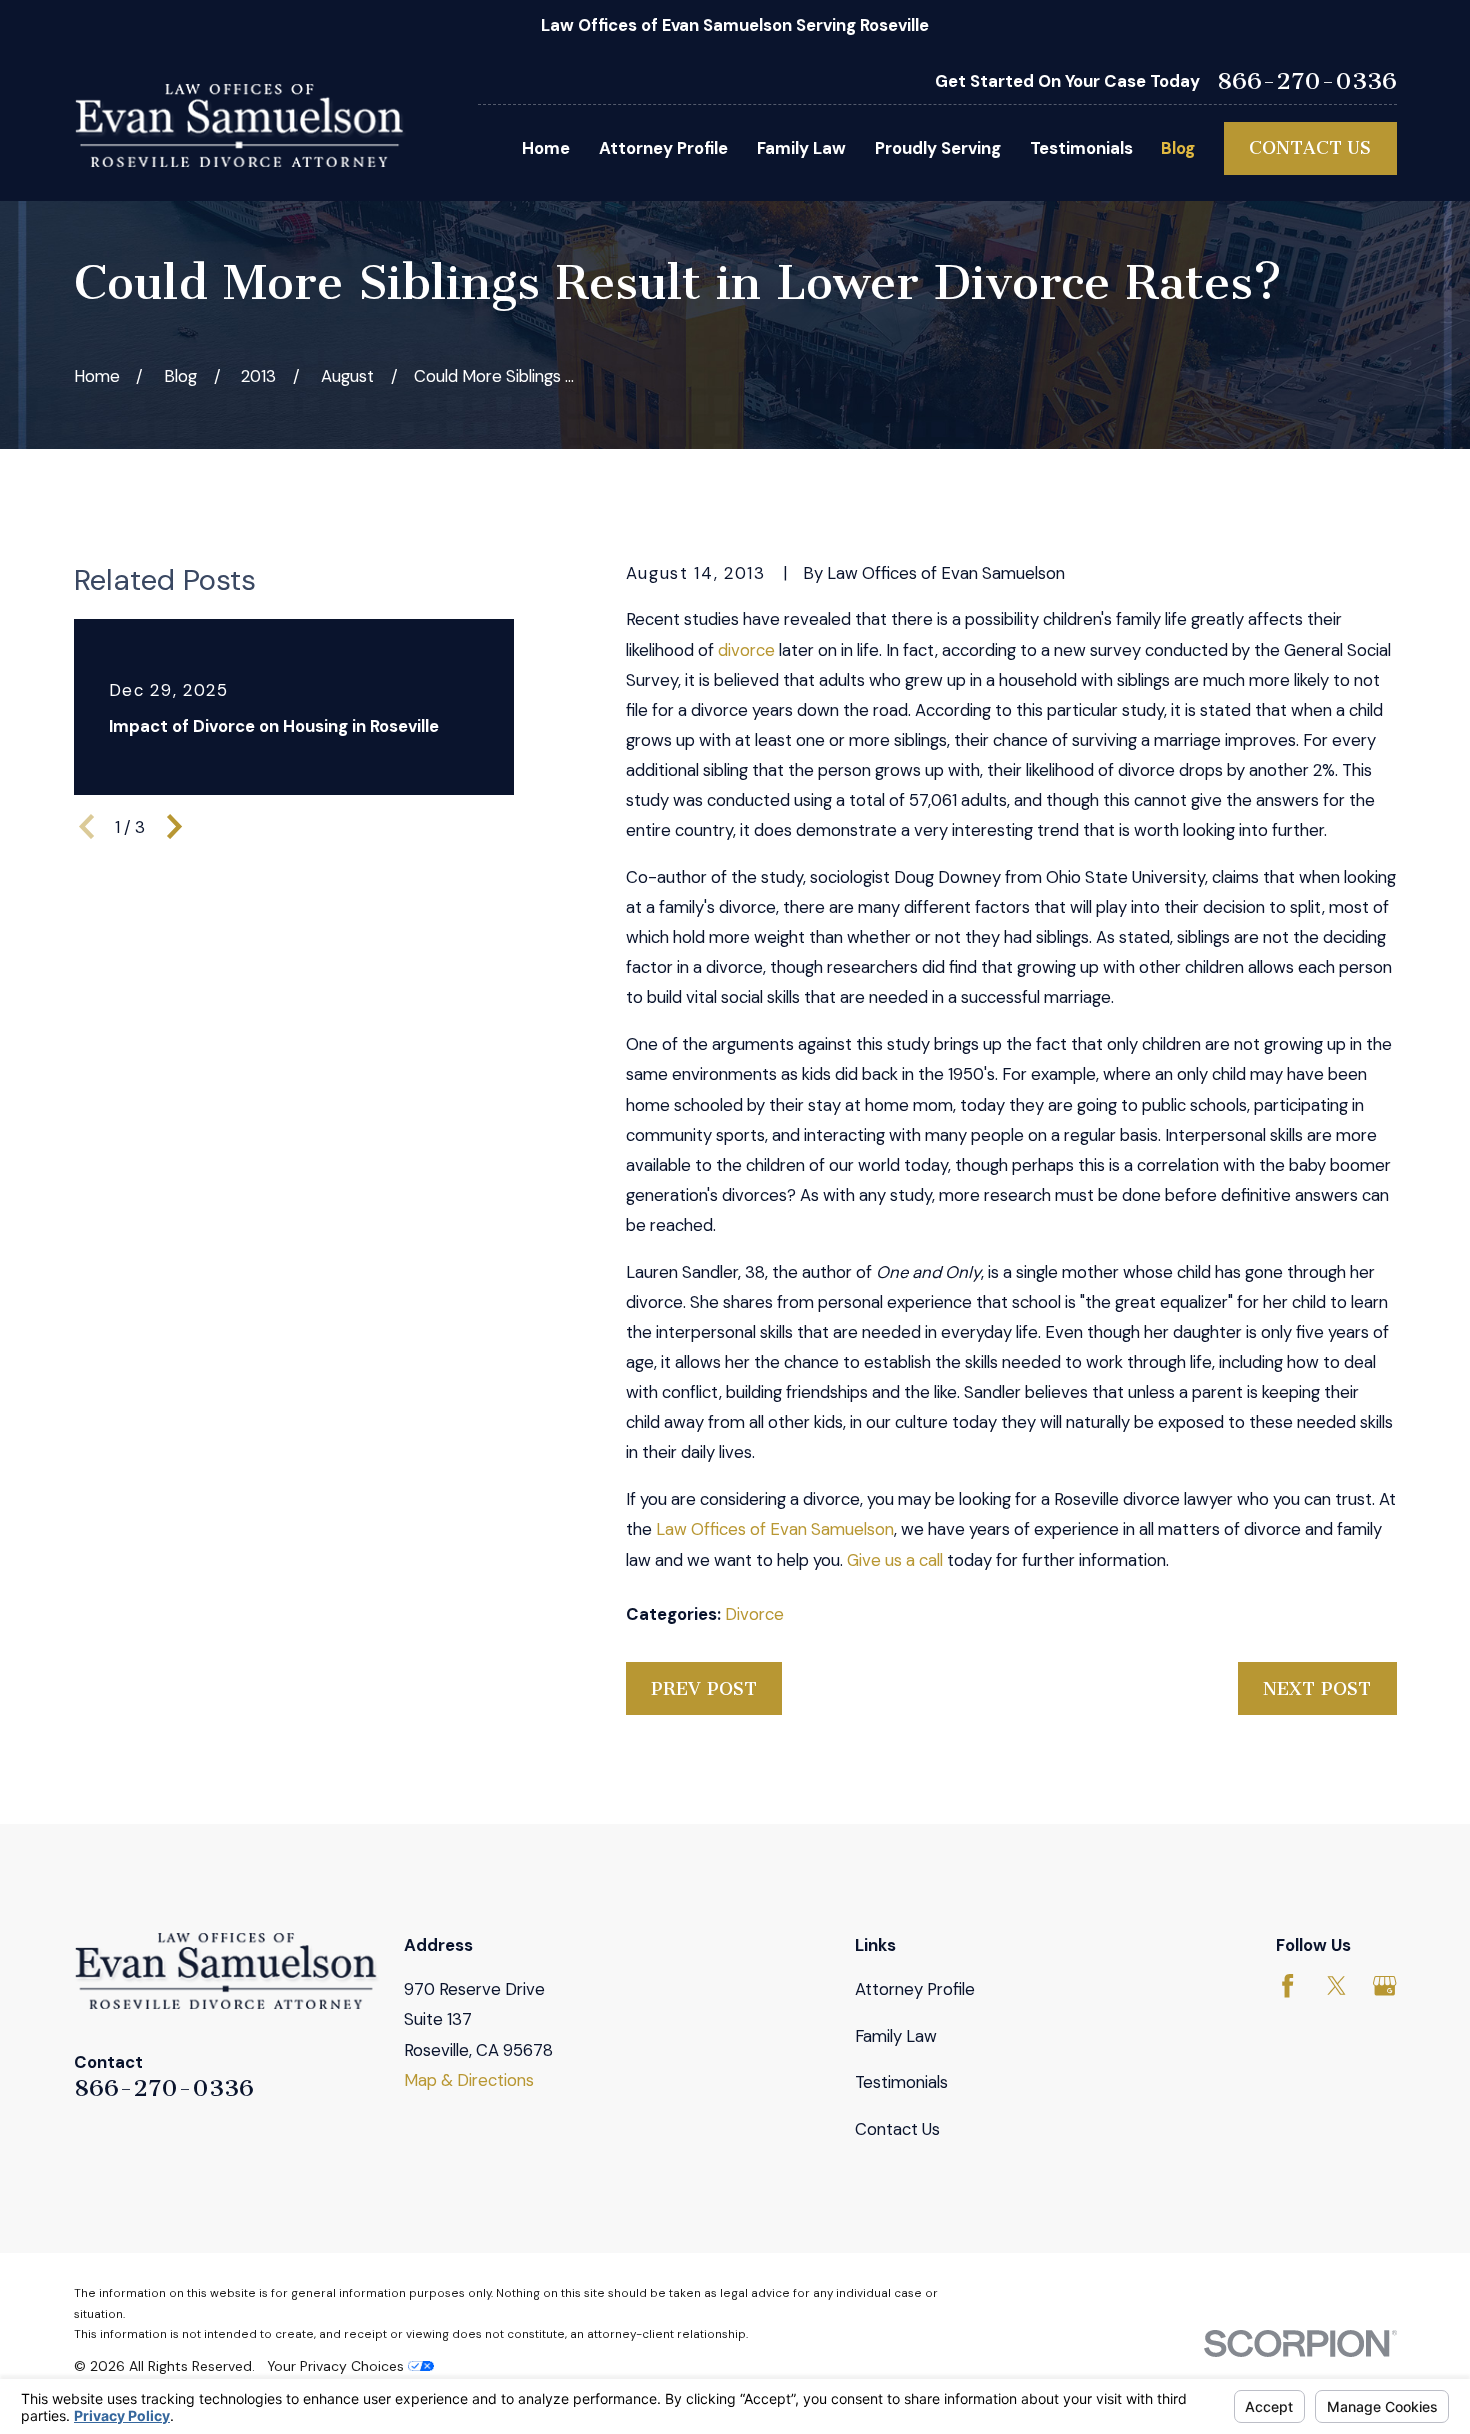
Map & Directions (469, 2080)
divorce (746, 650)
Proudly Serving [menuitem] (938, 148)
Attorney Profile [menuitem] (663, 148)
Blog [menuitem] (1178, 148)
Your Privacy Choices (337, 2366)
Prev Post (704, 1689)
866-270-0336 (1307, 81)
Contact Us (1310, 148)
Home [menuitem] (546, 148)
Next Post (1317, 1689)
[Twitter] (1336, 1985)
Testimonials (901, 2082)
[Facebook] (1287, 1985)
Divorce (754, 1614)
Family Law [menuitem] (801, 148)
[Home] (241, 125)
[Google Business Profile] (1384, 1985)
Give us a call (895, 1560)
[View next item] (174, 826)
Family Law (896, 2036)
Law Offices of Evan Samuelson (775, 1529)
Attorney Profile (915, 1989)
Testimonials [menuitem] (1081, 148)
